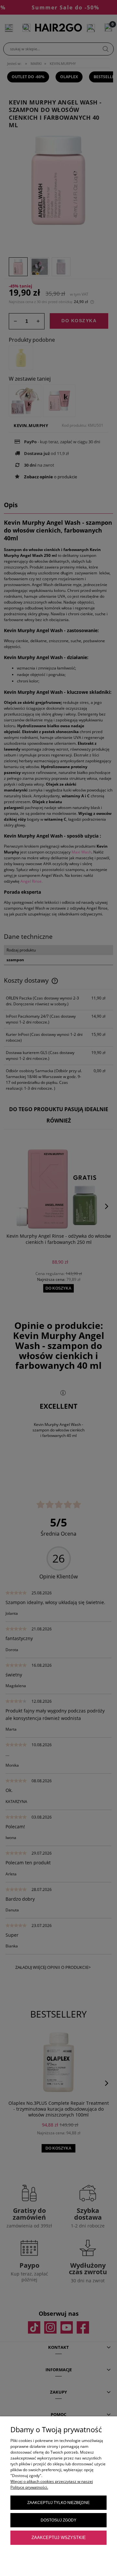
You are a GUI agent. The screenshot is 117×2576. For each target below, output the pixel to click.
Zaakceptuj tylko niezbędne (58, 2503)
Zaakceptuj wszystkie (59, 2538)
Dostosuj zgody (58, 2520)
